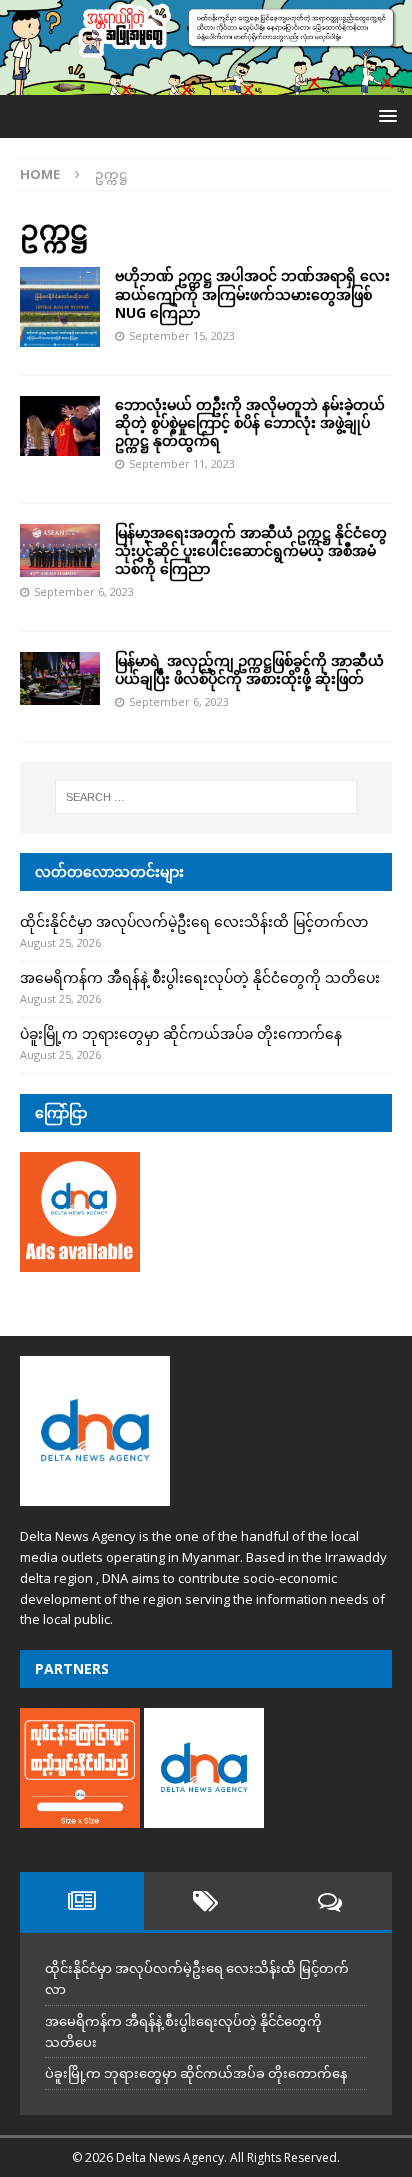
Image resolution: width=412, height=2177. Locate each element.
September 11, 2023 (182, 463)
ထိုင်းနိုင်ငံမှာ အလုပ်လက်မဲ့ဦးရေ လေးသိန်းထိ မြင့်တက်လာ (194, 921)
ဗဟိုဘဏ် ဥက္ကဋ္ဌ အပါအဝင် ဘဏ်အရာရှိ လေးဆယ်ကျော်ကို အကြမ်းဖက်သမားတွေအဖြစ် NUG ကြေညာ (252, 293)
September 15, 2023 (182, 335)
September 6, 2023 (84, 591)
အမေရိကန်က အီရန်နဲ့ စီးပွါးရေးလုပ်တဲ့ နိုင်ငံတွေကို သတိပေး (200, 977)
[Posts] (82, 1901)
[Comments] (330, 1901)
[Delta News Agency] (206, 83)
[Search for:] (206, 797)
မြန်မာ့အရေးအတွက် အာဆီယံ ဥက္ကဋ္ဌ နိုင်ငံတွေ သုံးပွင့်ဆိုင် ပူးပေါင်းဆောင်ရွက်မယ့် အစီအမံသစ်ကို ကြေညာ (251, 550)
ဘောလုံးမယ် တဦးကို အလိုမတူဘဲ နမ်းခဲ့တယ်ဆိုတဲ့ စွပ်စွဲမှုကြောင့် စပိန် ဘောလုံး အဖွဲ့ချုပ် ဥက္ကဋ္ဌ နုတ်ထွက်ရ (250, 422)
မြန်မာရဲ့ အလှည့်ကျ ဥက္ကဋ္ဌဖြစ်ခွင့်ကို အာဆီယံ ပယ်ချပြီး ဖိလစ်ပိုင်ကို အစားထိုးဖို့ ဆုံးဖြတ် (249, 669)
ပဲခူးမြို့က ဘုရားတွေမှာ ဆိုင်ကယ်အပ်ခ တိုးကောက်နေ (181, 1033)
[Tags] (206, 1901)
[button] (384, 115)
